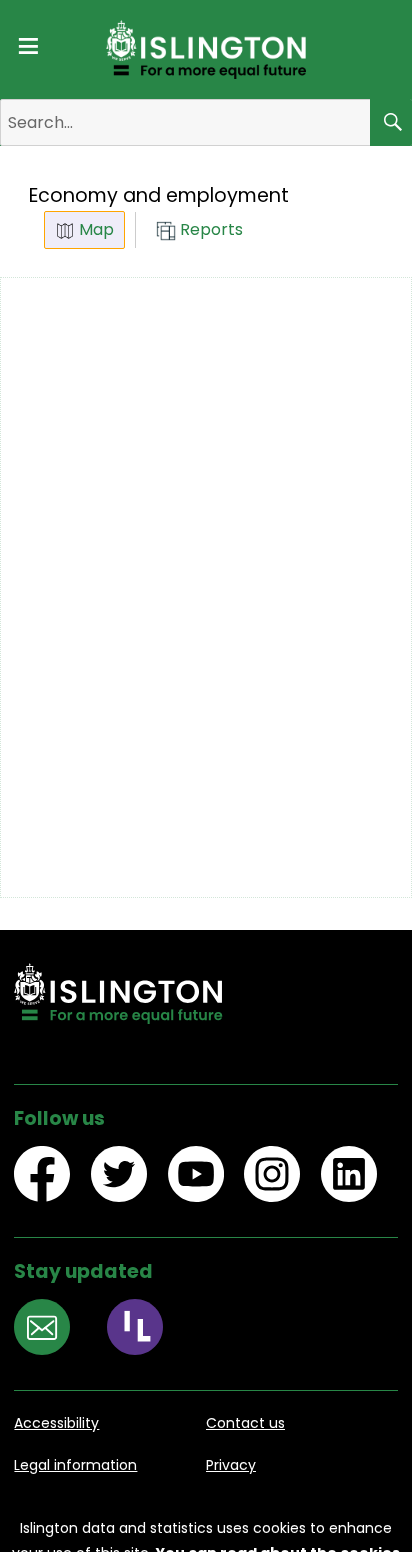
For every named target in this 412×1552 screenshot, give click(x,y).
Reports (209, 229)
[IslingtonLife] (145, 1330)
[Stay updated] (52, 1330)
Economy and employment (159, 195)
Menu (28, 42)
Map (94, 229)
